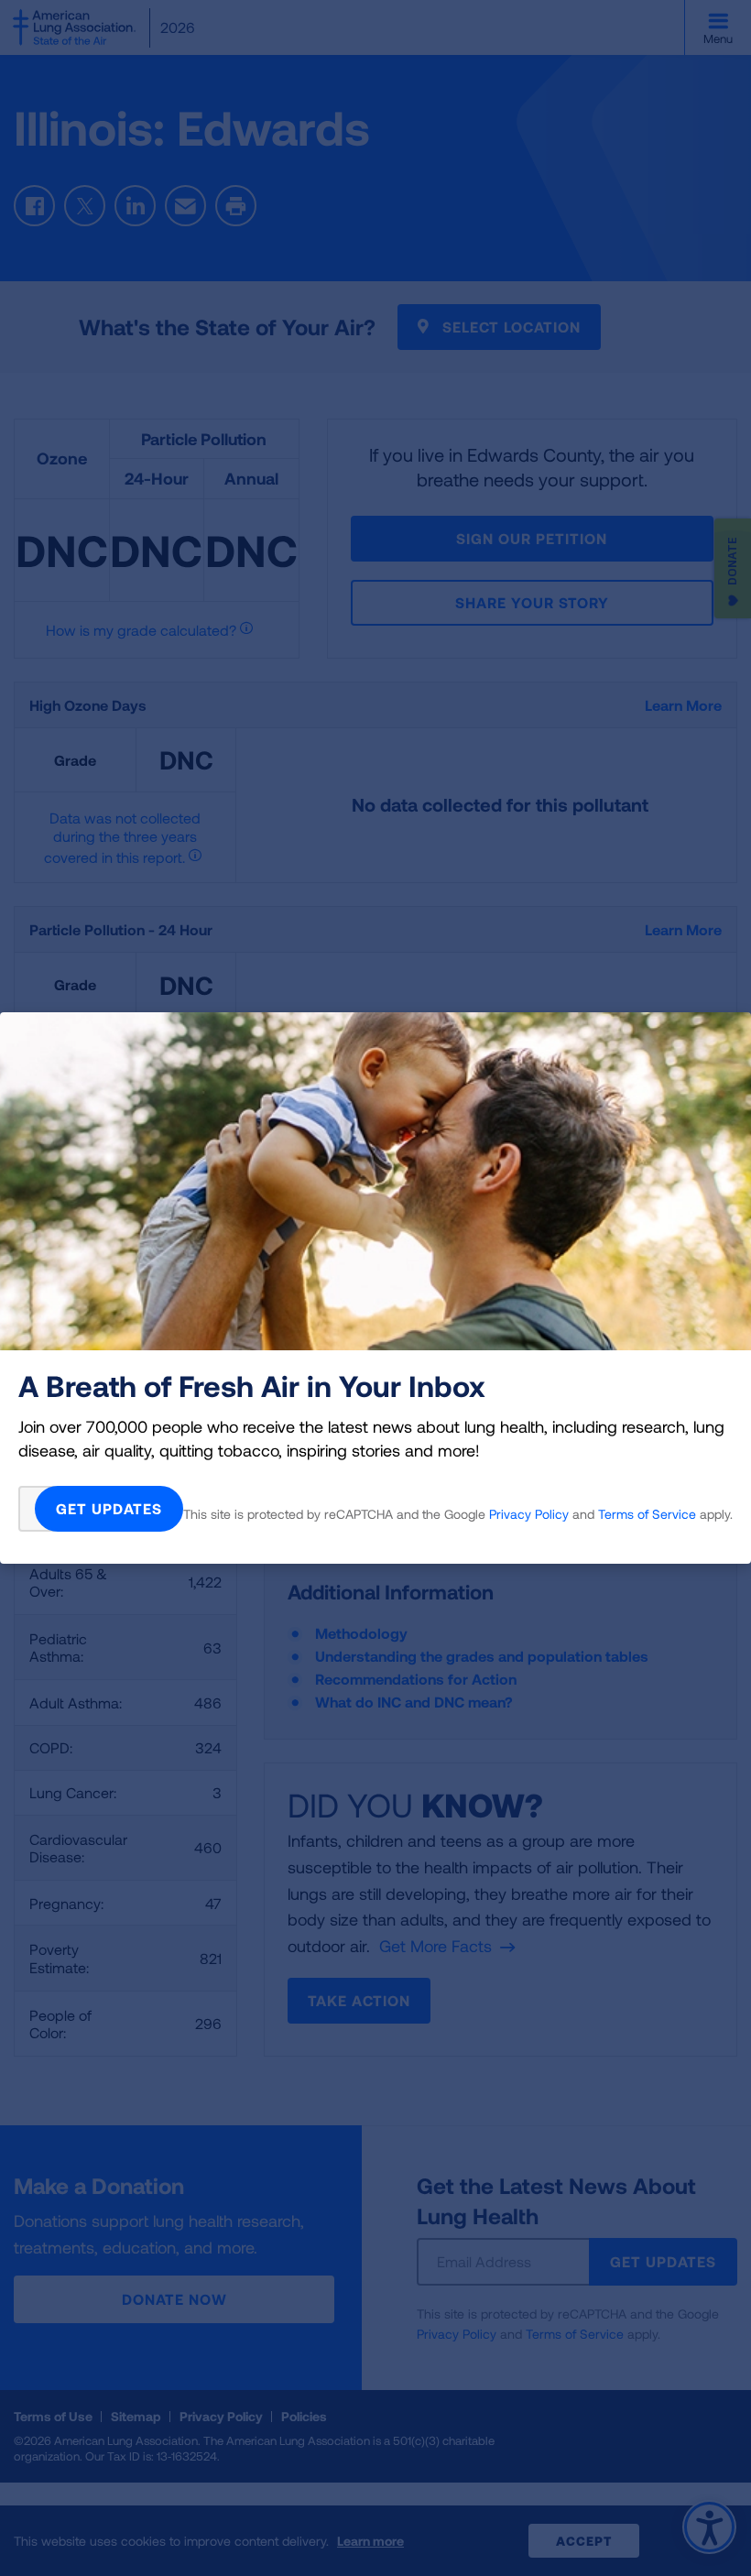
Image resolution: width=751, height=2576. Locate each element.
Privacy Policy (529, 1514)
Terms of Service (647, 1514)
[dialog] (375, 1288)
